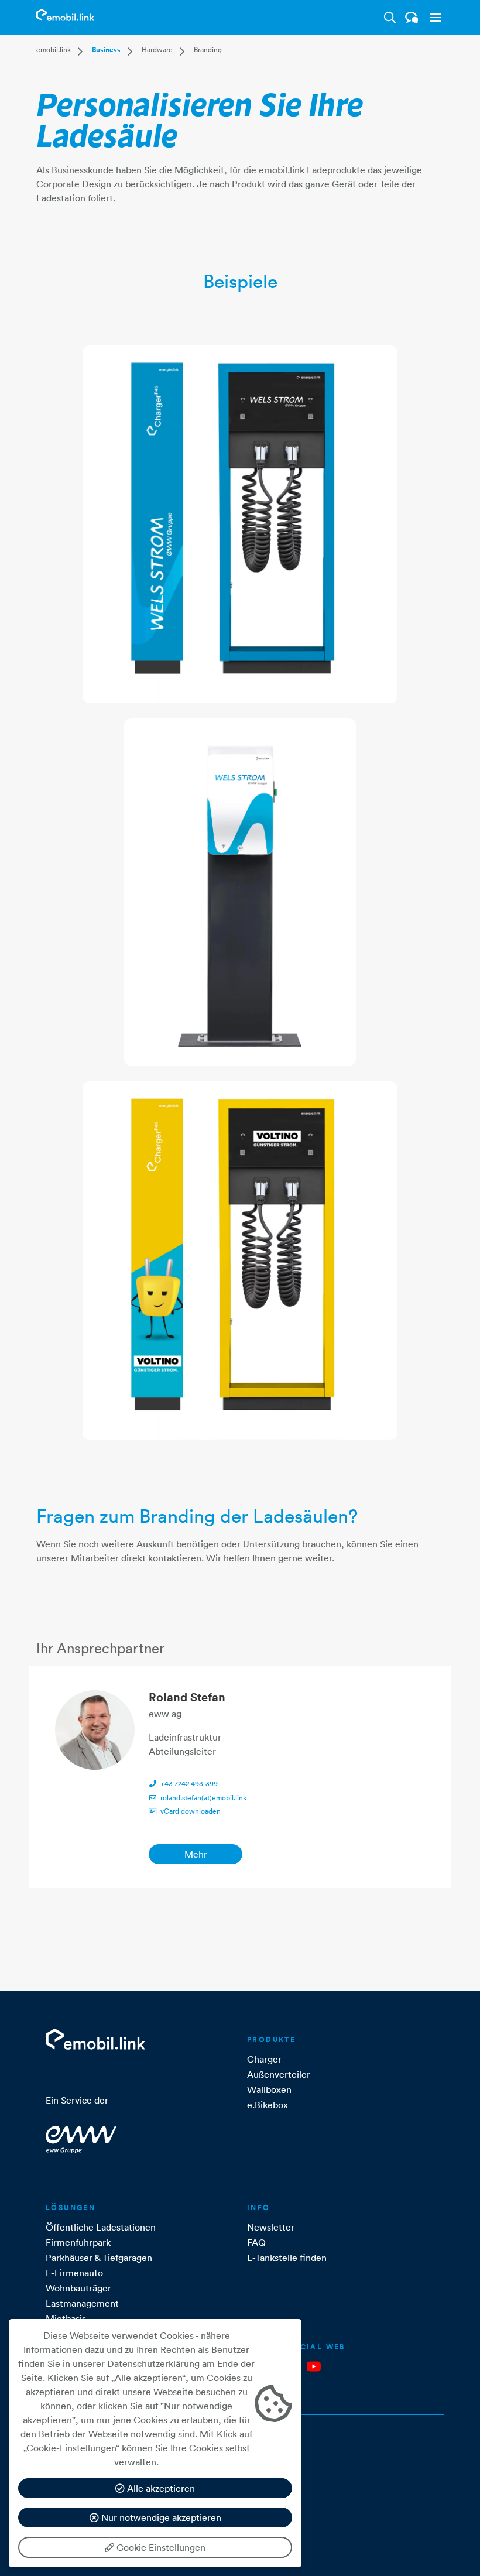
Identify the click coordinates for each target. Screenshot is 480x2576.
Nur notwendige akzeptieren (160, 2517)
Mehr (196, 1854)
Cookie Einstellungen (160, 2547)
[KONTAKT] (412, 18)
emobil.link (54, 49)
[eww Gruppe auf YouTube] (314, 2366)
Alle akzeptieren (160, 2488)
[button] (433, 18)
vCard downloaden (191, 1811)
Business (106, 50)
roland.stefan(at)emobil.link (203, 1798)
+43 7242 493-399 (189, 1784)
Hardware (157, 49)
